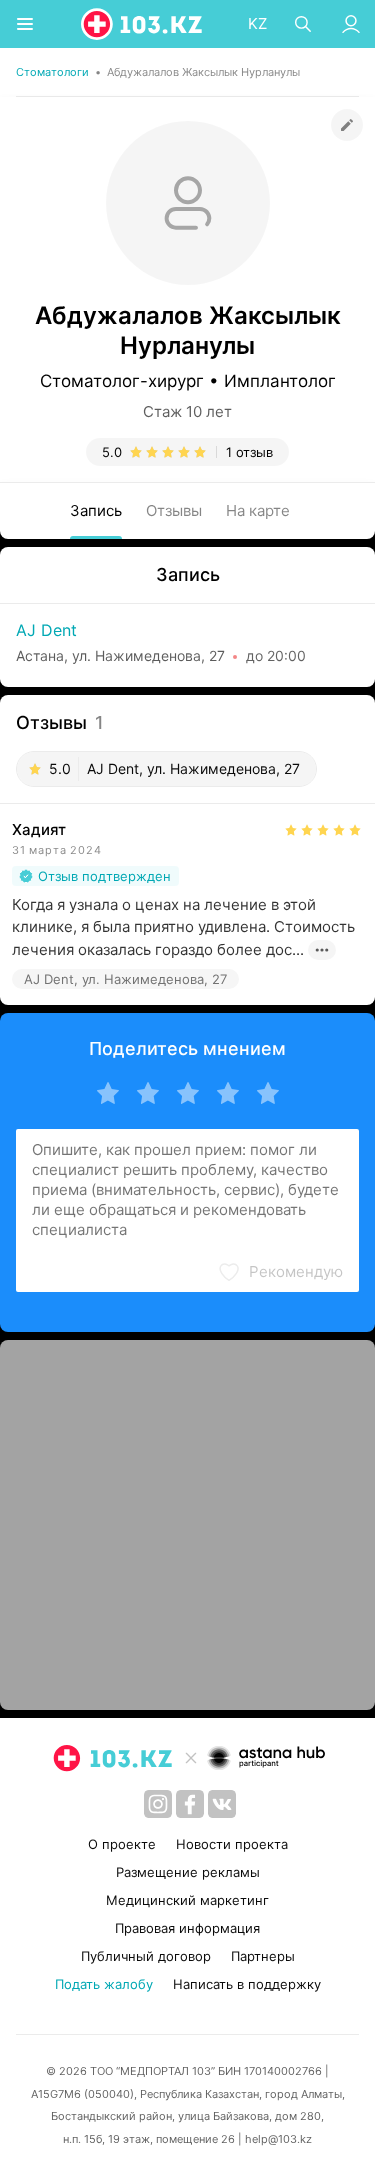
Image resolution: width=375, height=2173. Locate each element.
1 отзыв (249, 452)
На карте (258, 510)
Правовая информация (187, 1928)
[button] (280, 1272)
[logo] (143, 24)
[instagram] (158, 1804)
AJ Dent (46, 630)
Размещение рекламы (188, 1872)
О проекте (122, 1844)
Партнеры (263, 1956)
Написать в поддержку (247, 1984)
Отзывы (174, 510)
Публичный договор (146, 1956)
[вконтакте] (222, 1804)
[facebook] (190, 1804)
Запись (96, 510)
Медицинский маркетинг (187, 1900)
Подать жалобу (104, 1984)
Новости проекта (232, 1844)
